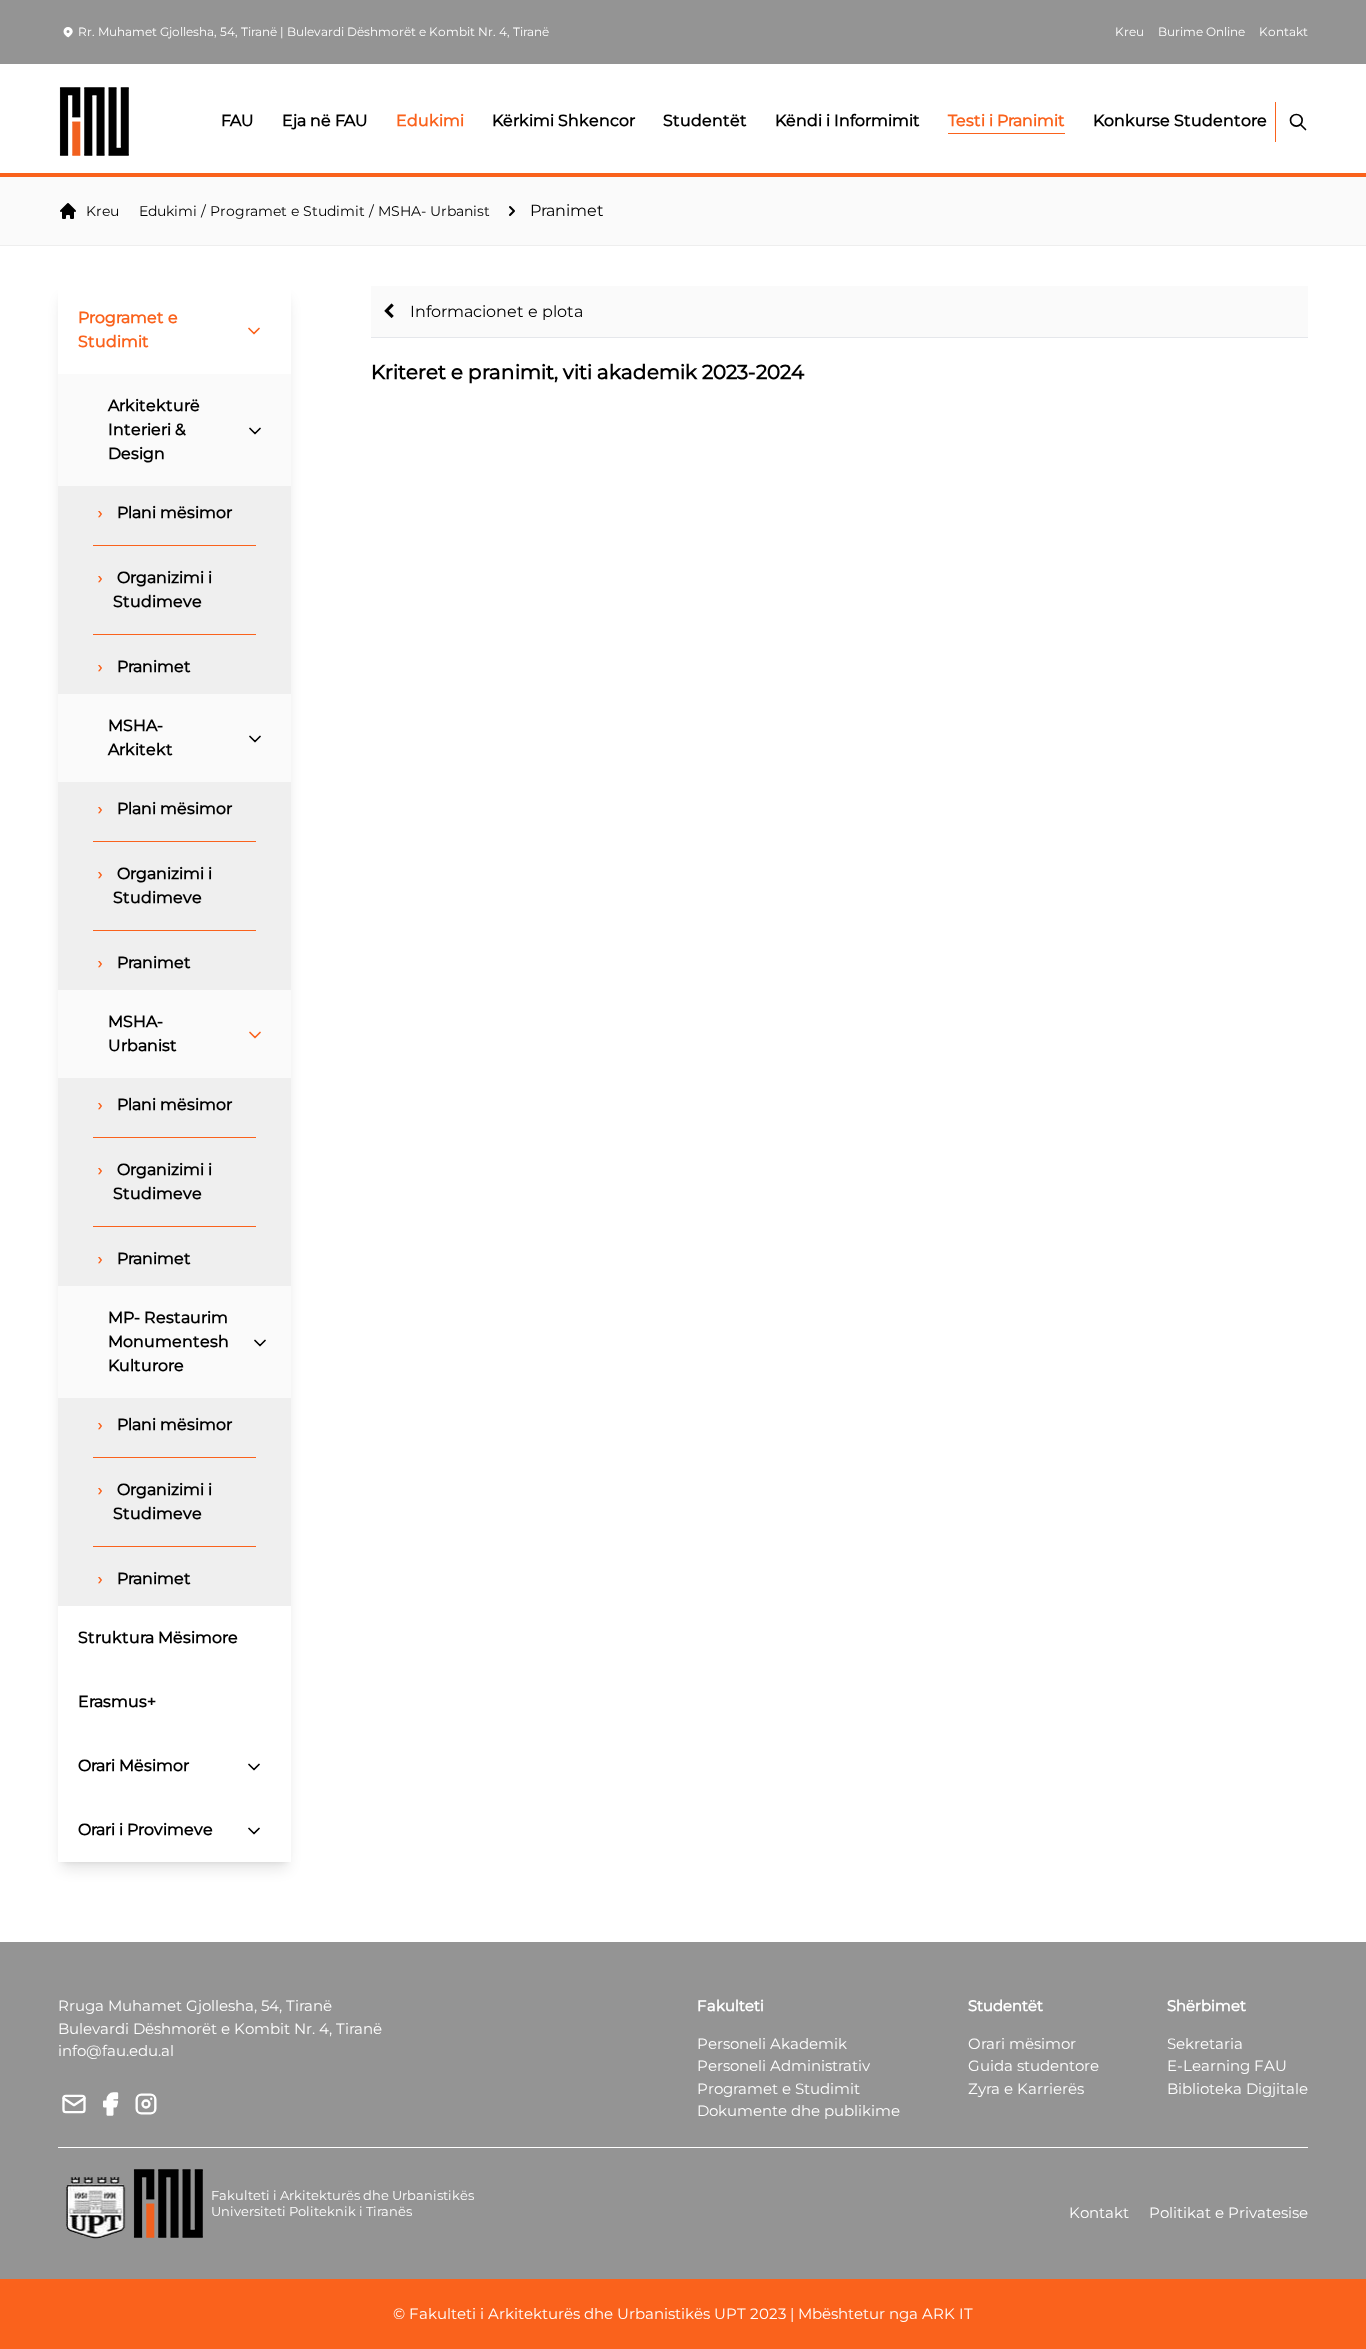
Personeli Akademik (772, 2043)
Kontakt (1099, 2212)
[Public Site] (95, 121)
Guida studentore (1033, 2065)
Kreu (102, 211)
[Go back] (388, 311)
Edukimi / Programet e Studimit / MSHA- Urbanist (314, 211)
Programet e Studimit (778, 2088)
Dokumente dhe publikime (798, 2110)
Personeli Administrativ (783, 2065)
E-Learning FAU (1227, 2065)
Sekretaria (1205, 2043)
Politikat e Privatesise (1228, 2212)
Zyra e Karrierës (1026, 2088)
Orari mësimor (1022, 2043)
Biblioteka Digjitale (1237, 2088)
